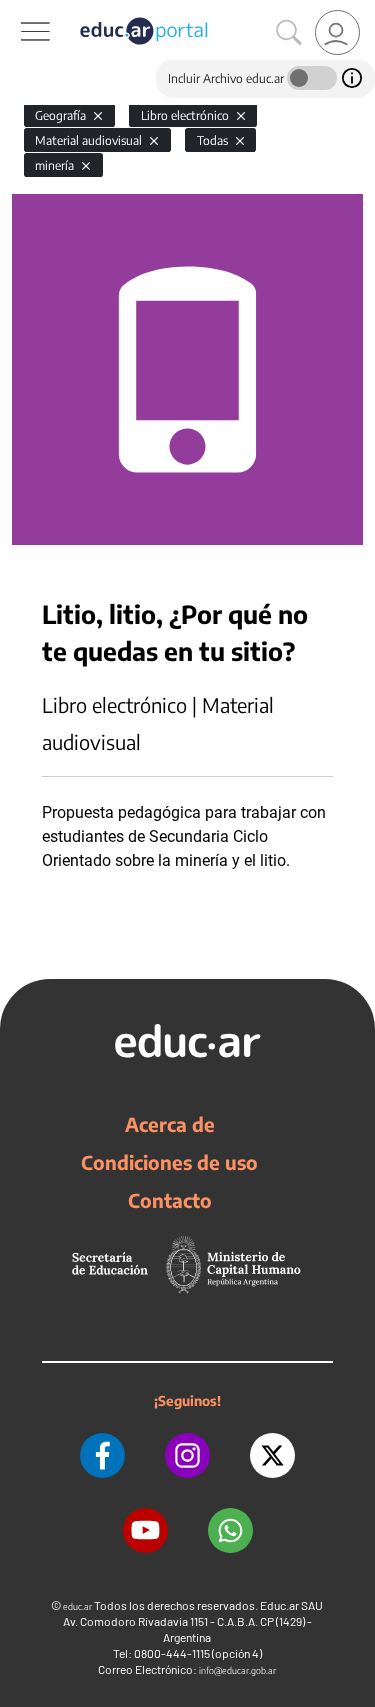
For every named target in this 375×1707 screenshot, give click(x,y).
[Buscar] (289, 33)
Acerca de (170, 1124)
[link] (337, 32)
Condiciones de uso (169, 1162)
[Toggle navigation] (18, 11)
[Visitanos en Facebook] (102, 1455)
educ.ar (77, 1606)
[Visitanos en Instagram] (187, 1455)
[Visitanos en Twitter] (272, 1455)
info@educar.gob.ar (237, 1670)
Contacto (170, 1200)
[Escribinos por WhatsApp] (230, 1530)
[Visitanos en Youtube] (145, 1530)
